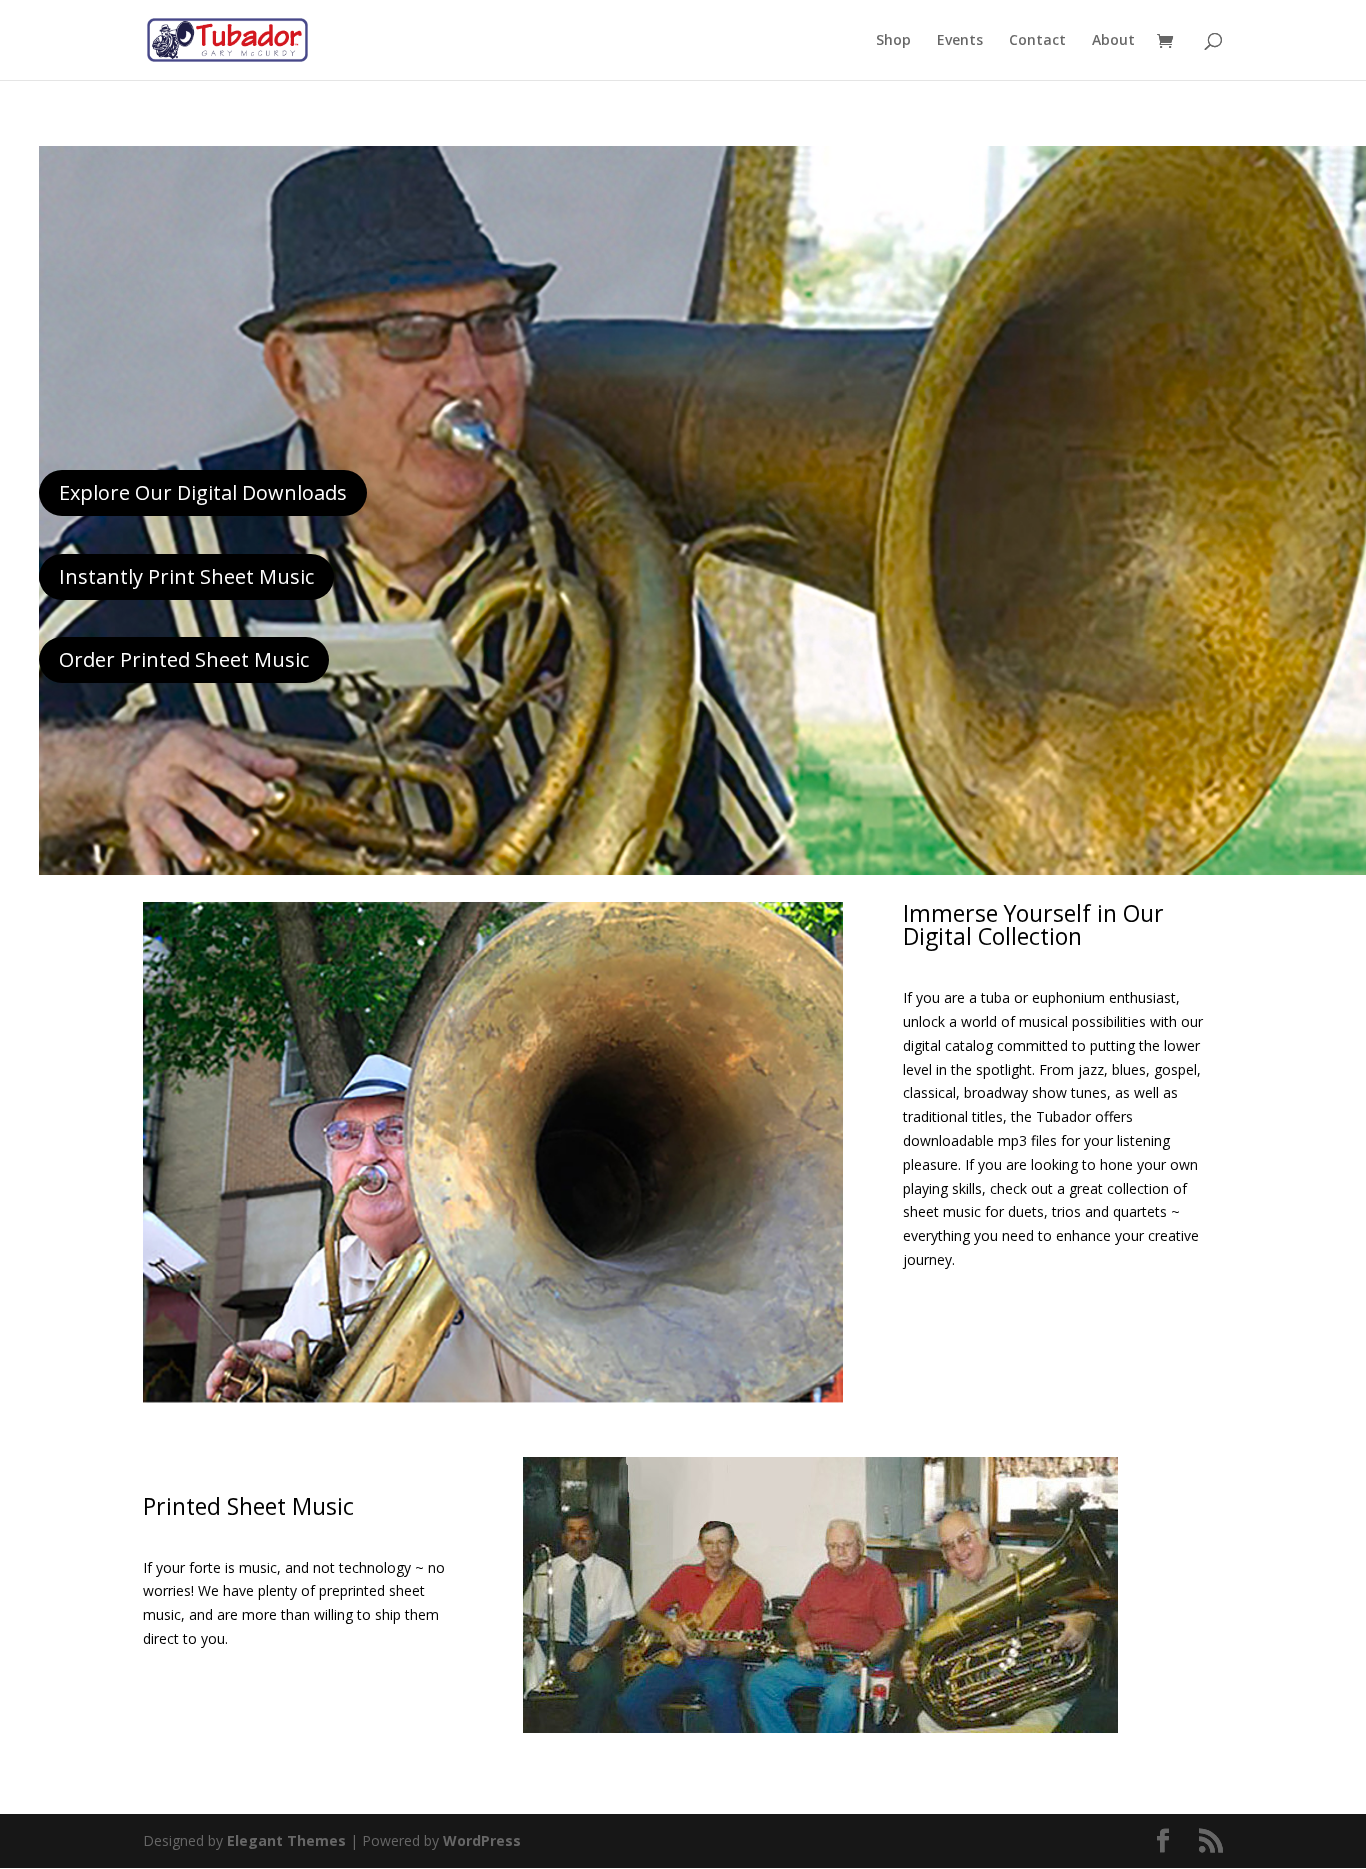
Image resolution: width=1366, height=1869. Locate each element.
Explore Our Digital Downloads (203, 492)
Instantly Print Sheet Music (186, 576)
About (1113, 41)
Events (960, 41)
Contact (1037, 41)
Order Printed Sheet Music (184, 659)
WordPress (482, 1840)
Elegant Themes (286, 1840)
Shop (893, 41)
